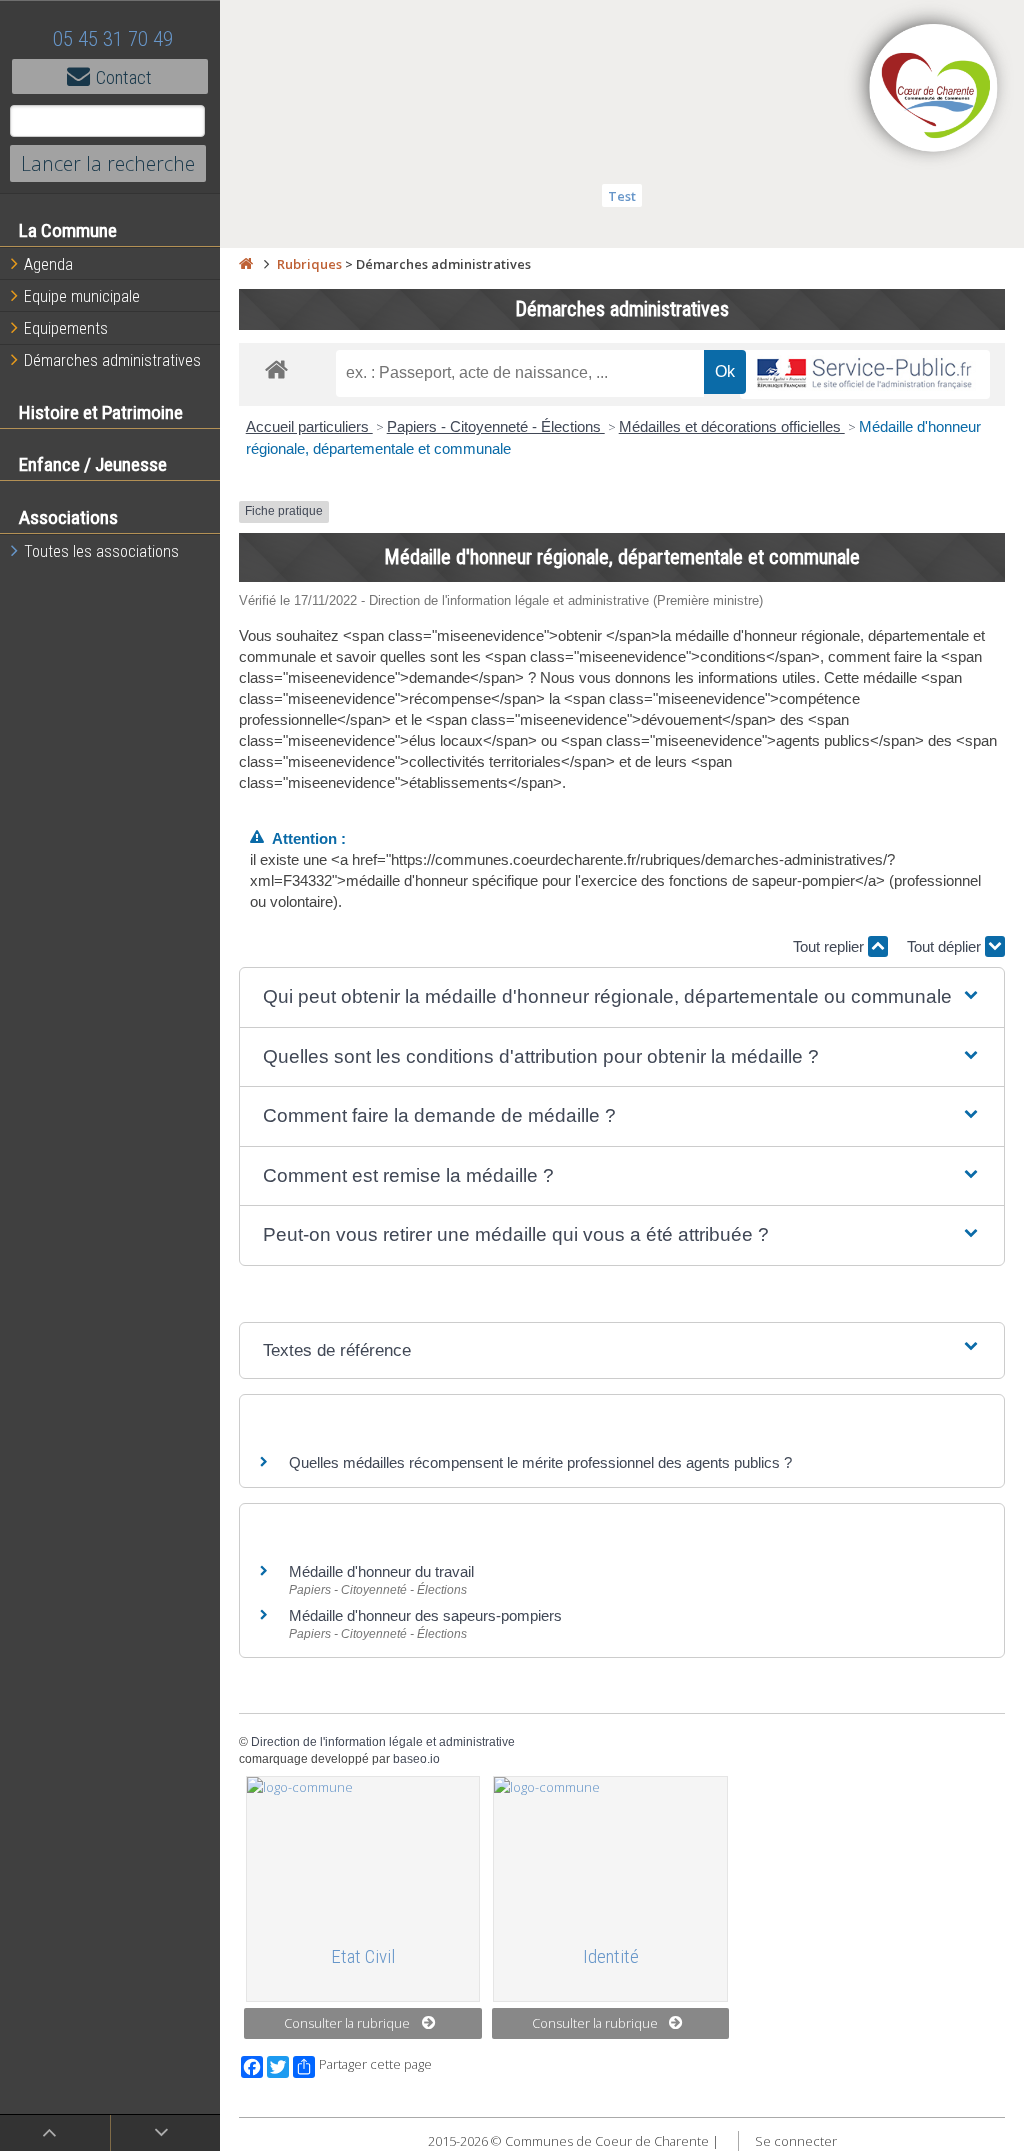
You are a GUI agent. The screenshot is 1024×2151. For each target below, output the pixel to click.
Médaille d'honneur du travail (381, 1571)
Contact (124, 77)
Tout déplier (946, 946)
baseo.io (416, 1759)
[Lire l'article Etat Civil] (363, 1852)
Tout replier (830, 946)
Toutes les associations (101, 551)
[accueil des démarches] (276, 368)
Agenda (48, 264)
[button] (622, 997)
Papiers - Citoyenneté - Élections (496, 426)
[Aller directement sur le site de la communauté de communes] (934, 90)
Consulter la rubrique (347, 2023)
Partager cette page (375, 2064)
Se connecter (796, 2141)
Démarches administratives (112, 360)
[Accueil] (246, 264)
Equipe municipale (82, 296)
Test (622, 196)
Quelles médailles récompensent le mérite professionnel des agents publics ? (540, 1462)
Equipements (66, 328)
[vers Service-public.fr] (865, 374)
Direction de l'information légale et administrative (383, 1742)
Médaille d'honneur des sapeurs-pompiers (425, 1615)
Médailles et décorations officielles (732, 426)
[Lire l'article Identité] (610, 1852)
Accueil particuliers (309, 426)
